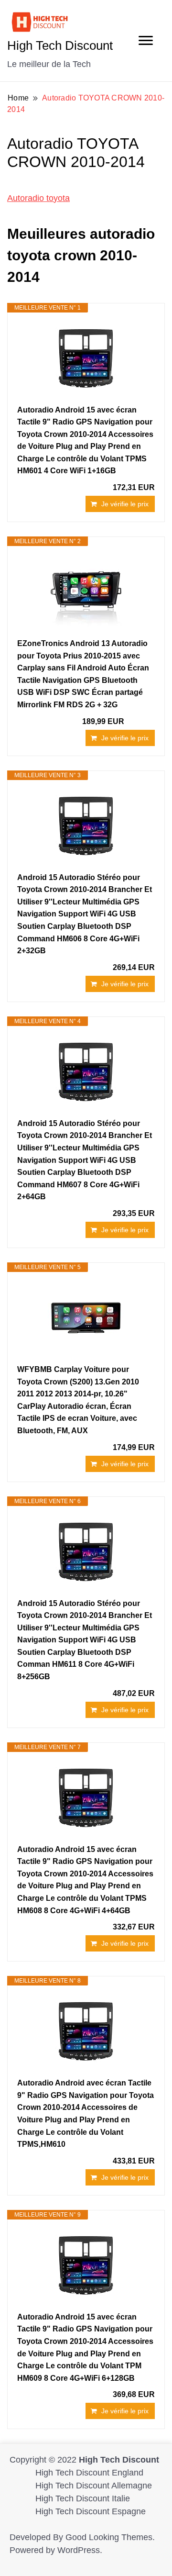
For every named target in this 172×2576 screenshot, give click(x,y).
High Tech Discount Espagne (91, 2511)
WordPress (79, 2550)
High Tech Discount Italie (83, 2498)
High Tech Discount (60, 45)
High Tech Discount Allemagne (94, 2486)
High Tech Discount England (89, 2473)
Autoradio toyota (38, 198)
